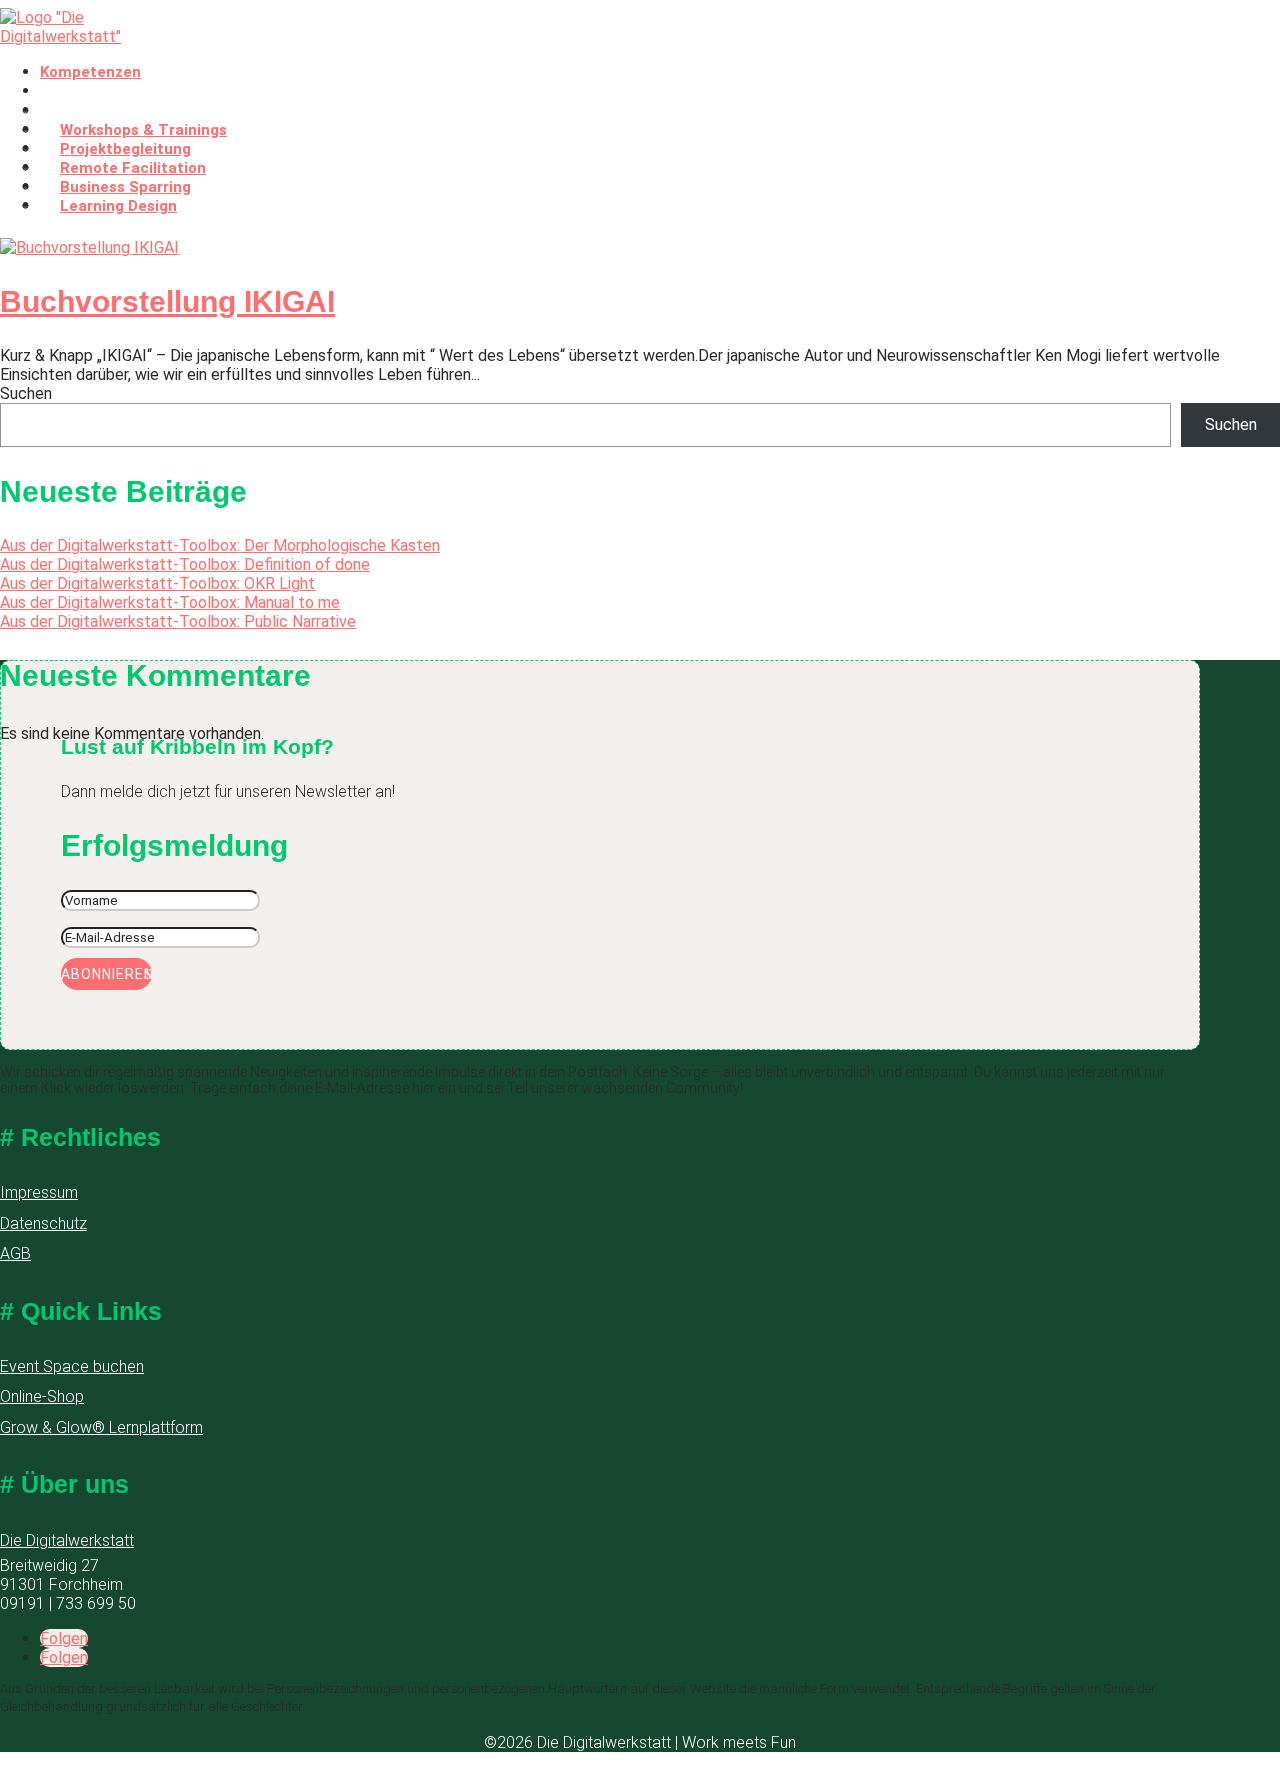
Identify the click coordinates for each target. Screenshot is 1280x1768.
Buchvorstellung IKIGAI (167, 301)
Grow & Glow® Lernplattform (101, 1427)
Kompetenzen (90, 72)
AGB (15, 1253)
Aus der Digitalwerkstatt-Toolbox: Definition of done (185, 564)
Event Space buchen (72, 1366)
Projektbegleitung (125, 149)
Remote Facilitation (133, 168)
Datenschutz (43, 1223)
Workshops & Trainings (143, 130)
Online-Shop (42, 1396)
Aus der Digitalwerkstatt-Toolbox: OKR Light (157, 583)
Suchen (26, 393)
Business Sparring (125, 187)
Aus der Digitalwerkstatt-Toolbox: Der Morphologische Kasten (220, 545)
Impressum (39, 1192)
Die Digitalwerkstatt (67, 1540)
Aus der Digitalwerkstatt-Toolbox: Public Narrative (178, 621)
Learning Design (118, 206)
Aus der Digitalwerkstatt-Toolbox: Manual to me (170, 602)
